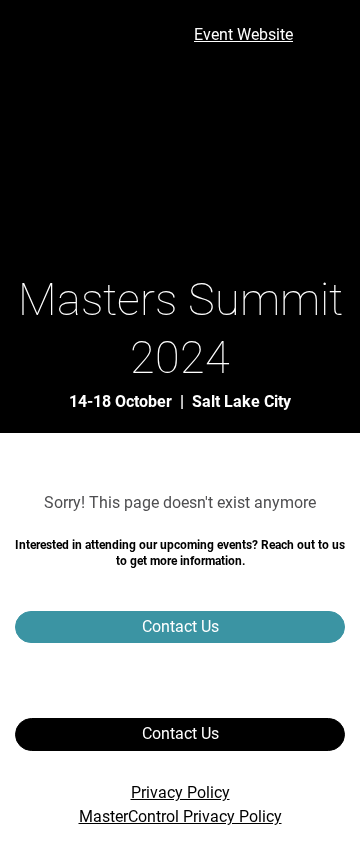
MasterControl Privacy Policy (180, 816)
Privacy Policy (180, 792)
